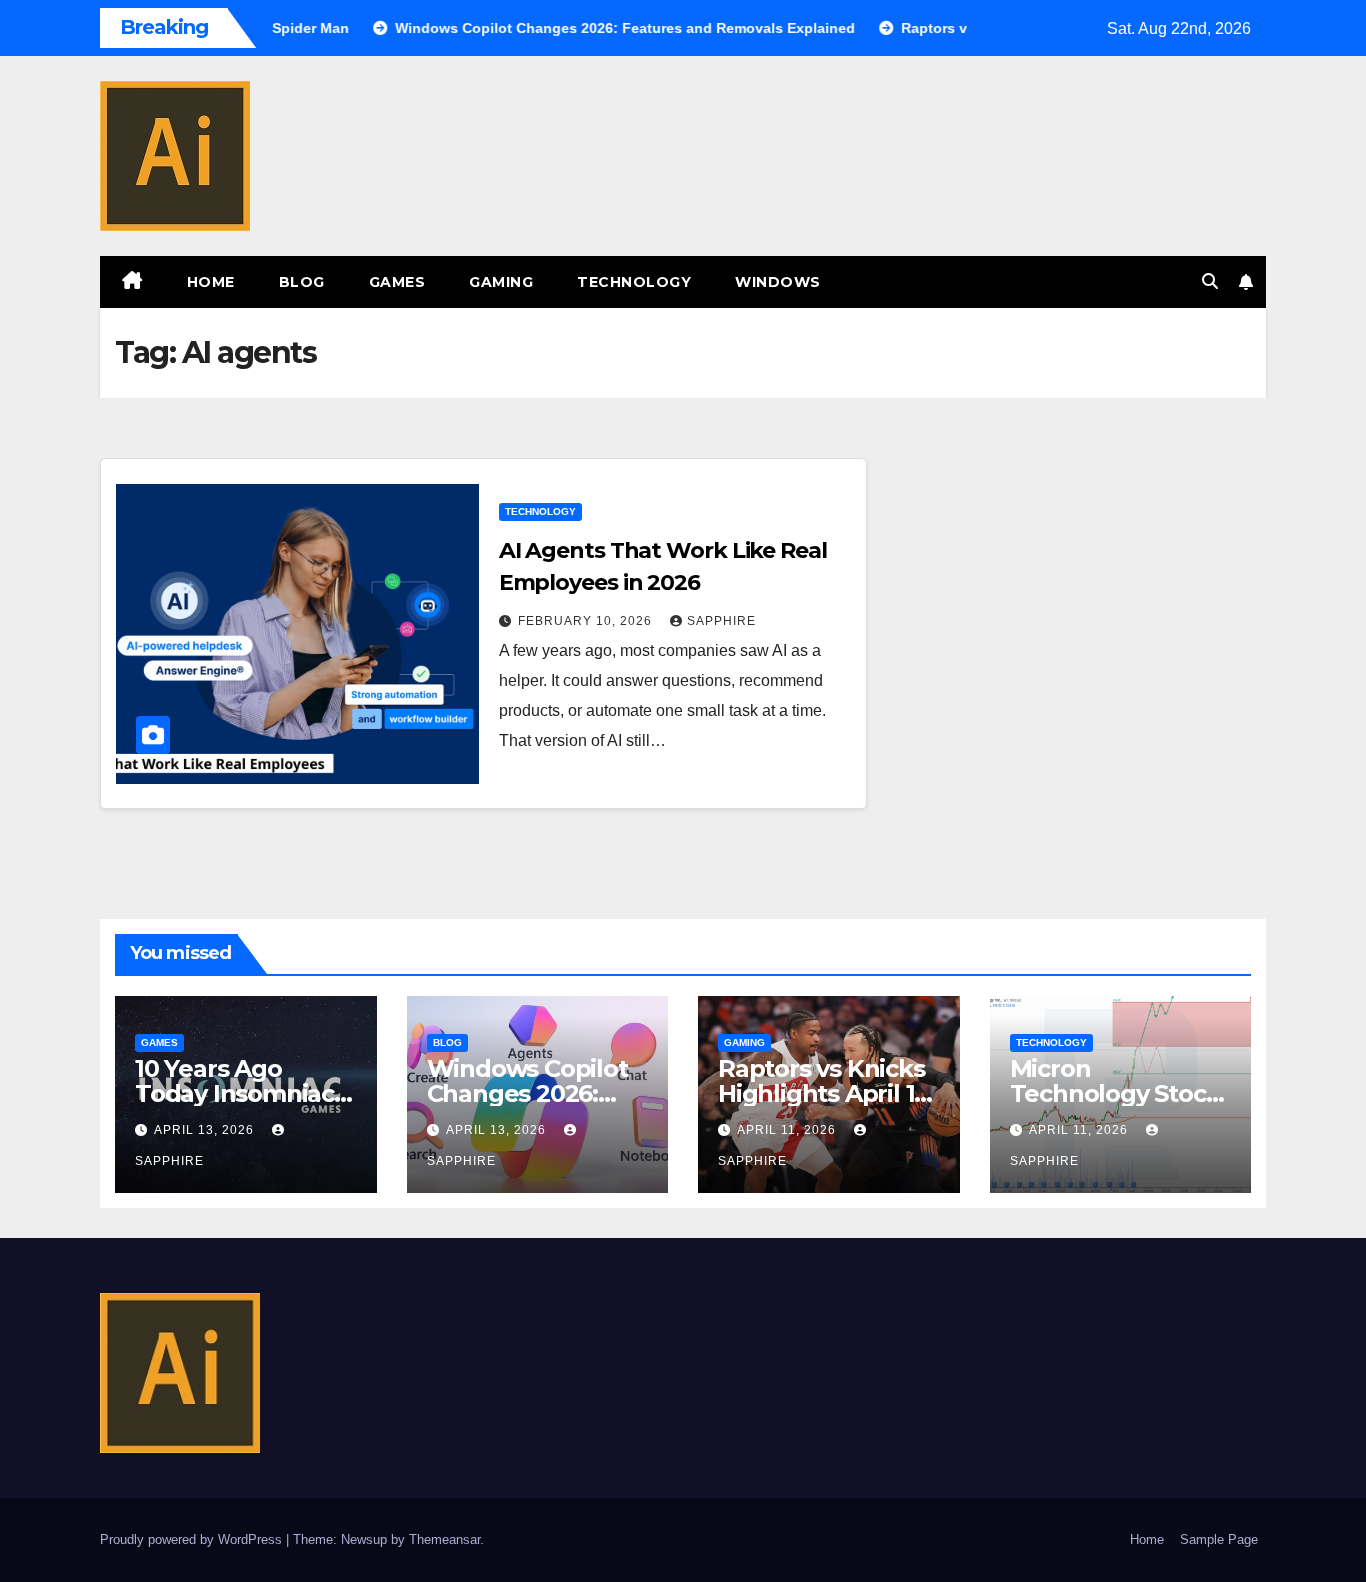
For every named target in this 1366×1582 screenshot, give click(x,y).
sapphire (721, 621)
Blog (302, 282)
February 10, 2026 (587, 621)
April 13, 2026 (206, 1130)
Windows (778, 282)
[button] (1210, 281)
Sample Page (1219, 1539)
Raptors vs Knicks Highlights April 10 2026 (823, 1093)
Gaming (501, 282)
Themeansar (444, 1539)
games (397, 282)
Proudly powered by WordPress (193, 1539)
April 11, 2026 (788, 1130)
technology (634, 282)
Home (211, 282)
